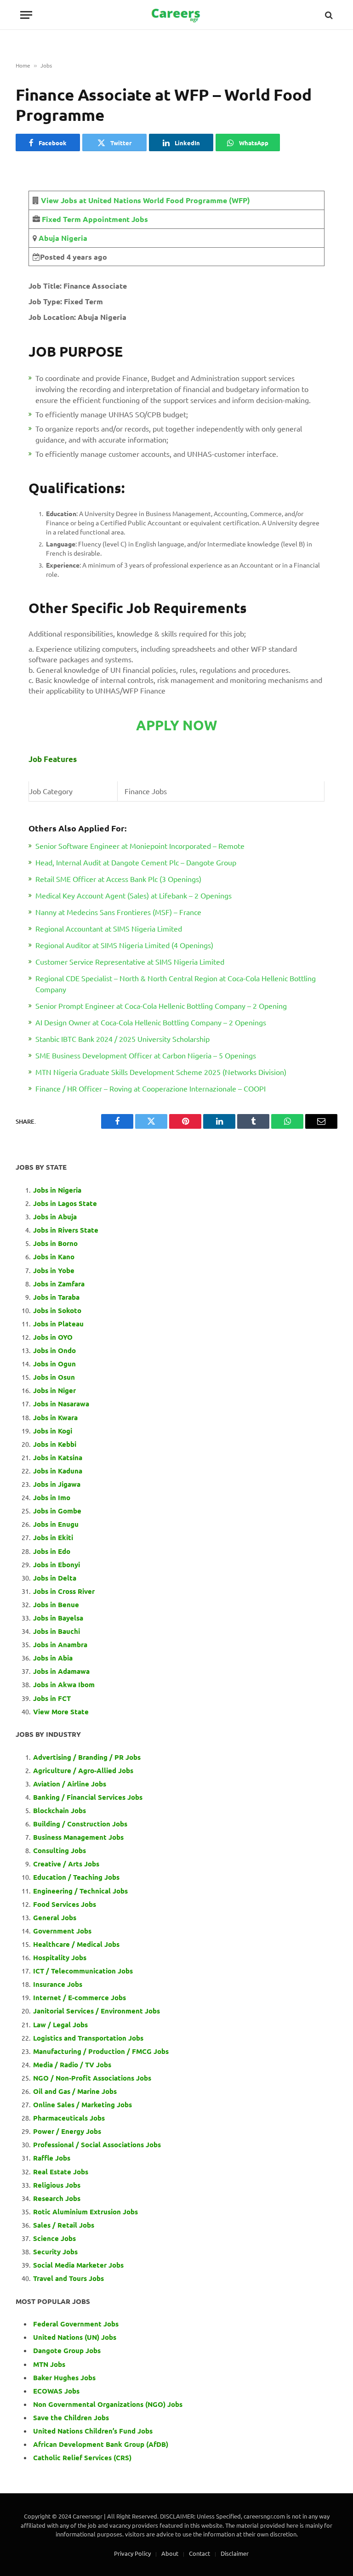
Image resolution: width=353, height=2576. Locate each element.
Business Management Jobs (78, 1837)
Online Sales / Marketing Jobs (83, 2104)
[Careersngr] (176, 15)
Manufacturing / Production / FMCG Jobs (101, 2051)
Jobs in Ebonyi (57, 1564)
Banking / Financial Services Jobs (88, 1797)
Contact (199, 2553)
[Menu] (26, 15)
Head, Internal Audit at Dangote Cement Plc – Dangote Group (136, 862)
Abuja (48, 238)
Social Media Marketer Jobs (78, 2265)
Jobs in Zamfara (59, 1284)
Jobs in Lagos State (66, 1203)
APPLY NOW (176, 725)
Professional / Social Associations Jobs (97, 2144)
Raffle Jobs (52, 2158)
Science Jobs (54, 2238)
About (170, 2553)
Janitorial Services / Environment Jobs (97, 2011)
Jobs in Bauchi (57, 1631)
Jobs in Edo (52, 1551)
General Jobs (55, 1917)
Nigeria (73, 238)
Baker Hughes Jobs (65, 2377)
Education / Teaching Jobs (76, 1877)
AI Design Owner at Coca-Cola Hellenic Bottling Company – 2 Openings (151, 1022)
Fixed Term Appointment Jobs (95, 219)
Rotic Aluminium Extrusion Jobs (85, 2212)
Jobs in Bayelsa (58, 1618)
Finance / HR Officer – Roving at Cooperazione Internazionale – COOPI (151, 1088)
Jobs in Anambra (60, 1644)
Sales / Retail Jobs (64, 2225)
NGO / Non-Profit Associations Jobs (92, 2078)
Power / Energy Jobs (67, 2131)
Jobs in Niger (54, 1390)
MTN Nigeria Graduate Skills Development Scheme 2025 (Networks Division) (161, 1072)
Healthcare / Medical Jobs (76, 1944)
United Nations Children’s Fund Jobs (93, 2431)
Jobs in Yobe (54, 1270)
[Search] (328, 15)
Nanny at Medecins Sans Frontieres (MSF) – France (118, 912)
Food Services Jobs (65, 1904)
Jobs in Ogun (54, 1364)
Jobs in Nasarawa (61, 1404)
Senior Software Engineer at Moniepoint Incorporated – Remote (140, 846)
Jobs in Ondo (54, 1350)
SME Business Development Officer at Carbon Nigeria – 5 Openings (146, 1055)
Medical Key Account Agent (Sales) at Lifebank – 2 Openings (134, 895)
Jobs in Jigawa (57, 1484)
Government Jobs (62, 1931)
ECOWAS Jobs (56, 2391)
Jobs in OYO (53, 1337)
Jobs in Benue (56, 1604)
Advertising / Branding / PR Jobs (87, 1757)
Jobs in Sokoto (57, 1310)
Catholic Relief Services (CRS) (82, 2457)
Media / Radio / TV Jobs (72, 2064)
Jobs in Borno (55, 1243)
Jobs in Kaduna (58, 1471)
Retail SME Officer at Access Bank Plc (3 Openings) (118, 879)
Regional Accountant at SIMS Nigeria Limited (109, 928)
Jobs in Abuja (55, 1217)
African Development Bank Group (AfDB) (101, 2444)
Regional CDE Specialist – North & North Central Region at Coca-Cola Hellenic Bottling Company (176, 984)
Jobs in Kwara (55, 1417)
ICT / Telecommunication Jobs (83, 1971)
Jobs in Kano (54, 1257)
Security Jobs (55, 2252)
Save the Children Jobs (71, 2417)
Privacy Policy (132, 2553)
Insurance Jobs (58, 1984)
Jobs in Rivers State (66, 1230)
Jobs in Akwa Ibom (64, 1684)
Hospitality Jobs (60, 1957)
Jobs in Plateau (58, 1324)
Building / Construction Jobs (80, 1824)
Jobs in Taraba (56, 1297)
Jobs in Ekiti (53, 1537)
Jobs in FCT (52, 1698)
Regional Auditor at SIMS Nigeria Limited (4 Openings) (124, 945)
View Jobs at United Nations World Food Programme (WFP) (145, 200)
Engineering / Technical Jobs (80, 1891)
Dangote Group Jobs (67, 2350)
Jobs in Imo (52, 1497)
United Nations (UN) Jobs (75, 2337)
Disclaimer (235, 2553)
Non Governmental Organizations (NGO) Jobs (108, 2404)
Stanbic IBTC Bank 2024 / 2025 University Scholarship (122, 1039)
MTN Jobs (49, 2364)
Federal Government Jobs (77, 2324)
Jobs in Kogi (53, 1431)
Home (23, 65)
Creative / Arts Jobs (66, 1864)
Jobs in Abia (53, 1658)
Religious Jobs (57, 2185)
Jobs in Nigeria (58, 1190)
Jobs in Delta (55, 1578)
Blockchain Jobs (60, 1810)
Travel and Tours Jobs (68, 2278)
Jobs (46, 65)
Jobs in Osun (54, 1377)
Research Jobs (57, 2198)
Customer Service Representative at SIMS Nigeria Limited (130, 961)
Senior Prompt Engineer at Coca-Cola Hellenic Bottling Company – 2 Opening (161, 1006)
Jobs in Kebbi (55, 1444)
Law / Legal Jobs (60, 2024)
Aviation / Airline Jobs (70, 1784)
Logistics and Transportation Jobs (88, 2038)
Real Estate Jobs (61, 2172)
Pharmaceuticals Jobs (69, 2118)
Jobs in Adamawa (61, 1671)
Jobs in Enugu (56, 1524)
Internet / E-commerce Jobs (80, 1997)
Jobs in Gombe (57, 1511)
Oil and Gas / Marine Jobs (75, 2091)
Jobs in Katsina (58, 1457)
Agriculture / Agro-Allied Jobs (83, 1770)
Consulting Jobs (60, 1850)
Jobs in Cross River (64, 1591)
